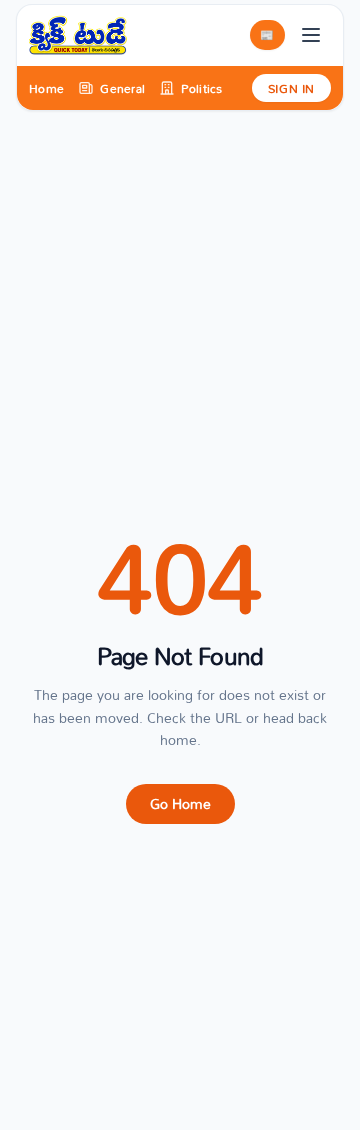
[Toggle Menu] (311, 35)
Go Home (180, 803)
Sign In (291, 88)
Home (46, 88)
